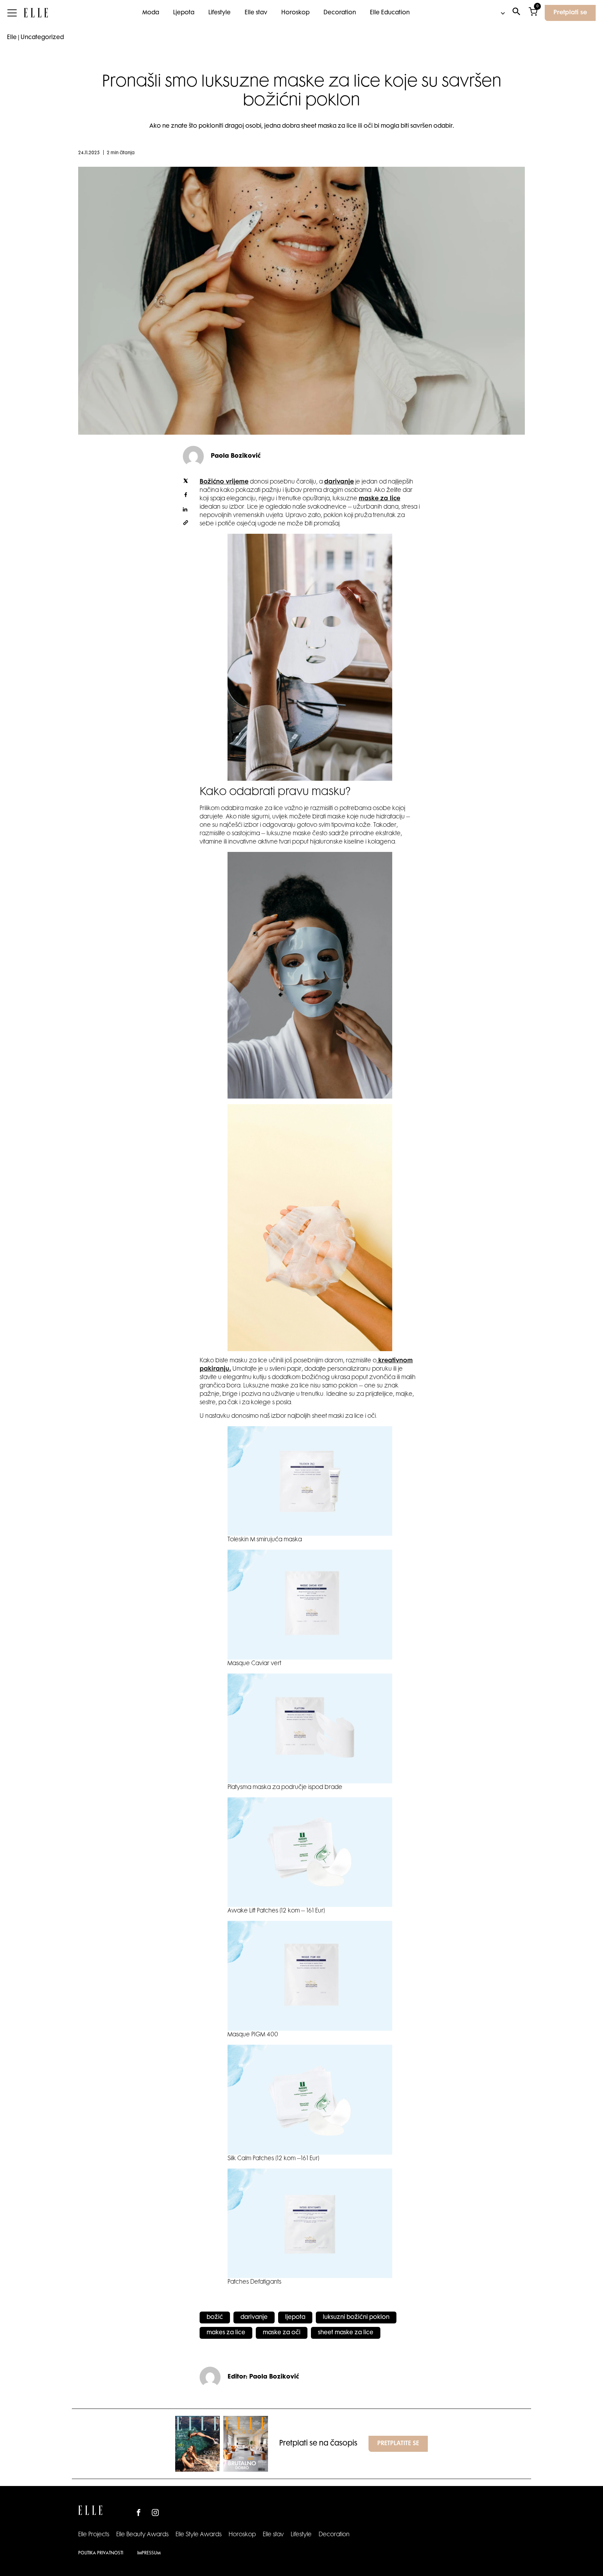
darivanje (339, 482)
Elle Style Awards (199, 2535)
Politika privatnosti (101, 2553)
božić (215, 2317)
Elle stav (256, 13)
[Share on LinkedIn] (186, 510)
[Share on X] (186, 482)
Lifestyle (219, 13)
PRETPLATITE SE (398, 2444)
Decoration (340, 13)
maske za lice (379, 499)
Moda (151, 13)
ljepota (295, 2317)
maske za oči (282, 2333)
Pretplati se (570, 13)
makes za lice (226, 2333)
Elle (12, 38)
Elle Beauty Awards (142, 2535)
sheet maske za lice (346, 2333)
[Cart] (533, 13)
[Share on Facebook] (186, 496)
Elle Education (390, 13)
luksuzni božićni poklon (356, 2317)
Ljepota (184, 13)
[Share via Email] (186, 524)
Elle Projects (94, 2535)
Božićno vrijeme (224, 482)
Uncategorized (42, 38)
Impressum (149, 2553)
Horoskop (295, 13)
